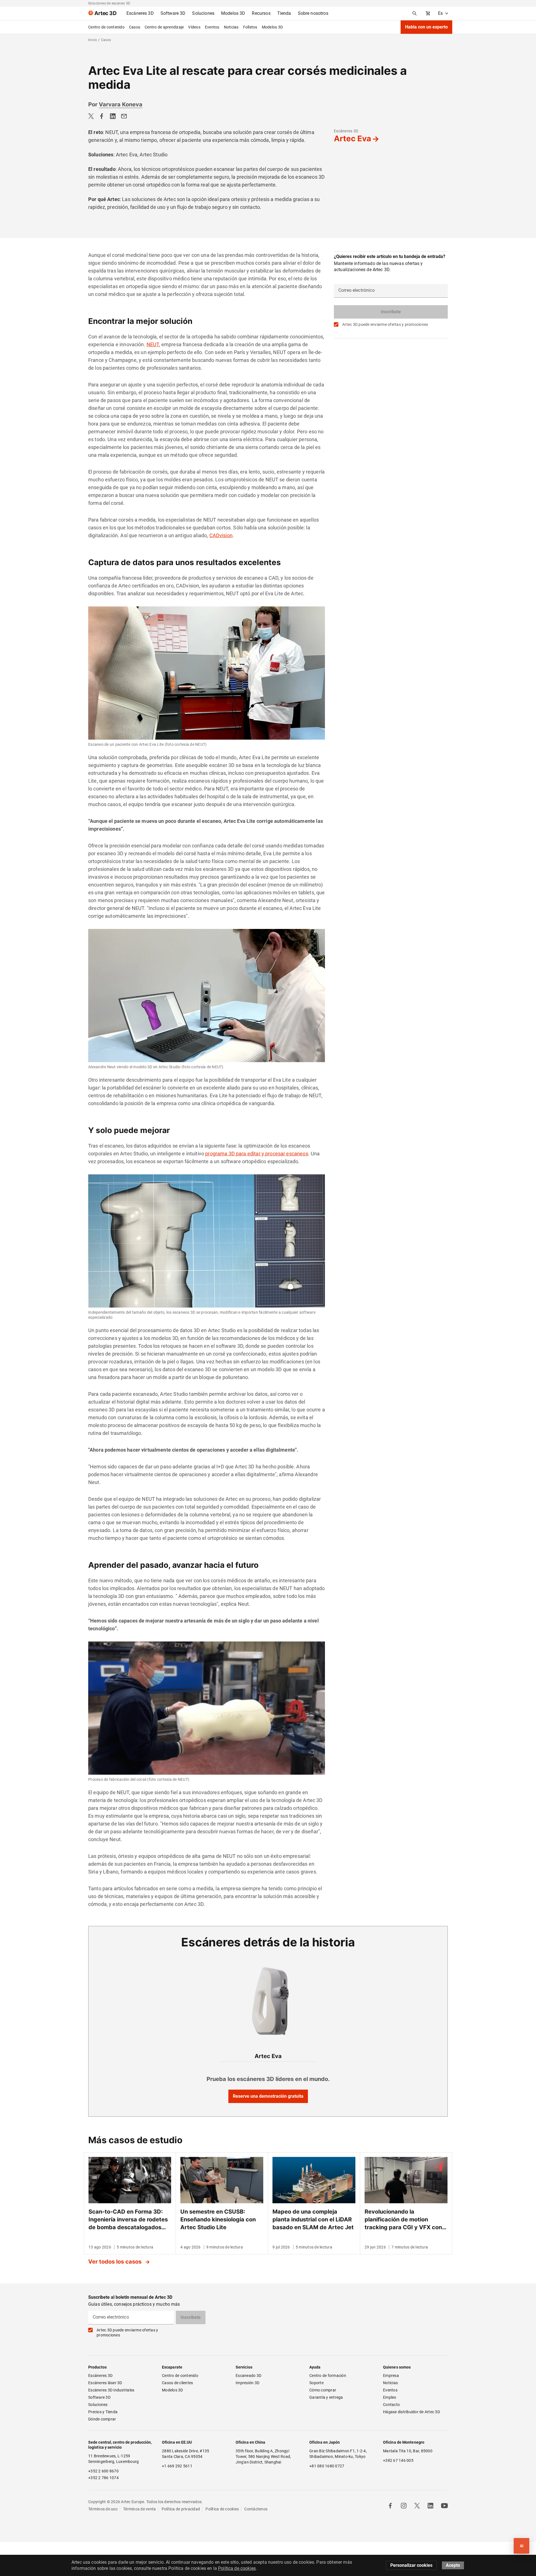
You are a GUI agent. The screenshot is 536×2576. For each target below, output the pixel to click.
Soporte (316, 2383)
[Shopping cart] (428, 13)
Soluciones (98, 2405)
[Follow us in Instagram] (404, 2506)
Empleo (390, 2397)
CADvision (221, 535)
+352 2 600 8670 (103, 2471)
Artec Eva (352, 138)
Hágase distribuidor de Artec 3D (411, 2412)
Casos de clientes (177, 2383)
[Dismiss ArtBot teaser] (508, 2536)
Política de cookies (222, 2509)
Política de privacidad (181, 2509)
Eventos (212, 27)
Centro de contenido (106, 27)
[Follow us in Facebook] (390, 2506)
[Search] (415, 13)
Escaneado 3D (248, 2376)
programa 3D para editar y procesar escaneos (257, 1154)
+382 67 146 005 (398, 2460)
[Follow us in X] (417, 2506)
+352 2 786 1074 (103, 2478)
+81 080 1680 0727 (327, 2466)
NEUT (153, 344)
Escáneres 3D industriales (111, 2390)
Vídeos (194, 27)
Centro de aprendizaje (164, 27)
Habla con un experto (426, 27)
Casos (135, 27)
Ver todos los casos (116, 2262)
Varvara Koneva (121, 104)
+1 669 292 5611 (177, 2466)
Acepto (453, 2565)
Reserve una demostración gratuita (268, 2096)
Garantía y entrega (326, 2397)
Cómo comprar (323, 2390)
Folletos (250, 27)
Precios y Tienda (103, 2412)
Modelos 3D (272, 27)
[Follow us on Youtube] (444, 2506)
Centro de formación (328, 2376)
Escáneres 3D (346, 131)
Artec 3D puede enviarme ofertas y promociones (385, 324)
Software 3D (99, 2397)
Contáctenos (256, 2509)
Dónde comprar (102, 2419)
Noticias (231, 27)
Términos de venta (139, 2509)
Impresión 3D (247, 2383)
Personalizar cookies (411, 2565)
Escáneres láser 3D (106, 2383)
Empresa (391, 2376)
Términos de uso (103, 2509)
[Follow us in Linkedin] (430, 2506)
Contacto (391, 2405)
